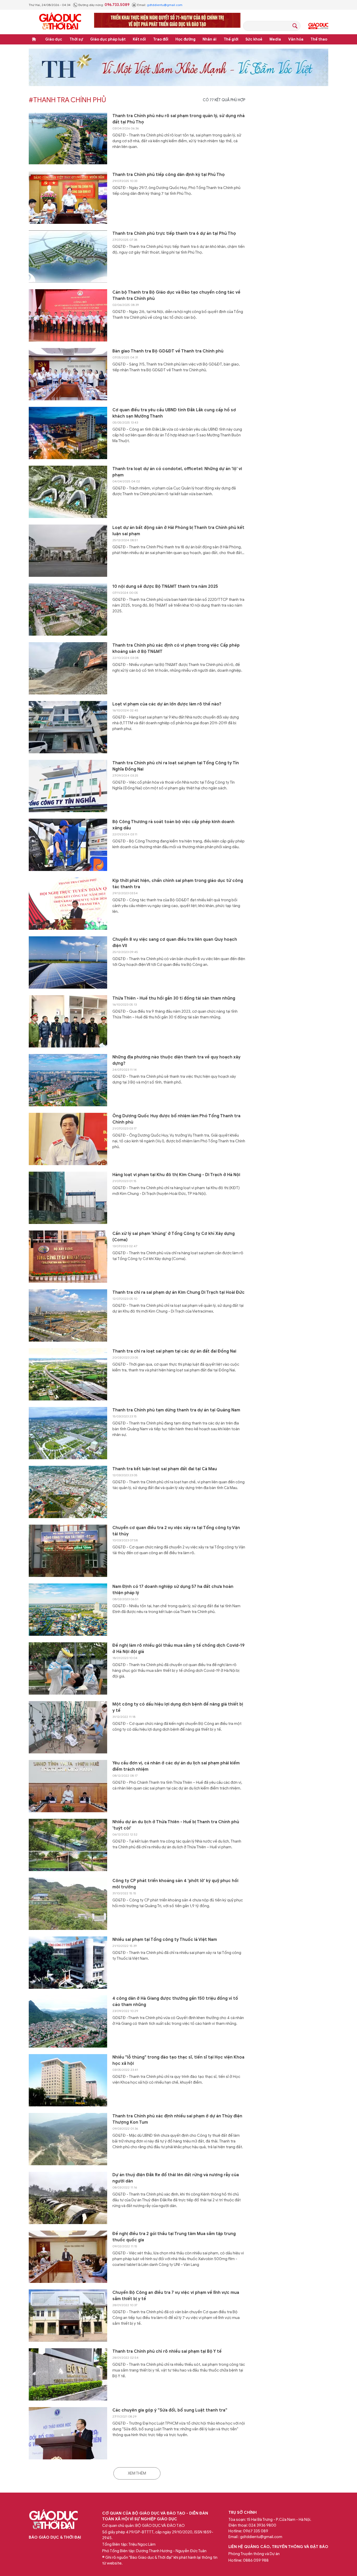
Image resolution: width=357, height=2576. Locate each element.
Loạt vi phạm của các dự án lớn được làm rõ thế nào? (167, 704)
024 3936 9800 (262, 2525)
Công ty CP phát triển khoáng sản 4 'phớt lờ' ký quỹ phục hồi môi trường (175, 1884)
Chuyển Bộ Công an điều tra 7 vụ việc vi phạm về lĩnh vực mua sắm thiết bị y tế (176, 2296)
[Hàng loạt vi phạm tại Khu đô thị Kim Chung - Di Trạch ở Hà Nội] (68, 1198)
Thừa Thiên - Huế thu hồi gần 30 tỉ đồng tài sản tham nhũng (174, 998)
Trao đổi (161, 39)
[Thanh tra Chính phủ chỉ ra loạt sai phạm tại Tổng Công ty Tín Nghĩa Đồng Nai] (68, 786)
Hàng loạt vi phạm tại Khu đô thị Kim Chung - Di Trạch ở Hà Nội (176, 1175)
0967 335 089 (256, 2531)
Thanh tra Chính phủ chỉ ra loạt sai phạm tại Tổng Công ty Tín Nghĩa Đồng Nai (176, 766)
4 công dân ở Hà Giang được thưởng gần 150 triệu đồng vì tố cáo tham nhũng (175, 2002)
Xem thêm (137, 2473)
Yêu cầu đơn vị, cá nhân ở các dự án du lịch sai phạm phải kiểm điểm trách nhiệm (176, 1766)
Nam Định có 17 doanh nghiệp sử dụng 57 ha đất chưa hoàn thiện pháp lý (173, 1590)
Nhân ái (209, 39)
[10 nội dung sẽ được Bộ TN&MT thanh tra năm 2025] (68, 609)
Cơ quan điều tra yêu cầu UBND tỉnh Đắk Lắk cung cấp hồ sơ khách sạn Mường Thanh (174, 413)
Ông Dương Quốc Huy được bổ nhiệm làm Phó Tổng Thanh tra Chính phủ (176, 1119)
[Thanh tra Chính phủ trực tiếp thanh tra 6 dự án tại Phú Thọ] (68, 257)
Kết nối (139, 39)
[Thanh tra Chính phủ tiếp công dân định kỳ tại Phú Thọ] (68, 198)
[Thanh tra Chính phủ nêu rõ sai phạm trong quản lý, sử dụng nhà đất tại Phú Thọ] (68, 139)
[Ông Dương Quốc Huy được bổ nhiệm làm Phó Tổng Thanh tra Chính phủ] (68, 1139)
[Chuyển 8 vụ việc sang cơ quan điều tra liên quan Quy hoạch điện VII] (68, 962)
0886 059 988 (256, 2560)
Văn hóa (296, 39)
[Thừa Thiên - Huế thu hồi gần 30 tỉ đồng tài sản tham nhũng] (68, 1021)
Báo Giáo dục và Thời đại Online (60, 22)
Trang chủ (34, 39)
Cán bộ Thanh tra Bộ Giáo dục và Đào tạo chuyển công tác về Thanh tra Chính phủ (176, 295)
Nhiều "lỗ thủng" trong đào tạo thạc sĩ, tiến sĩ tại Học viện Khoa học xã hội (178, 2060)
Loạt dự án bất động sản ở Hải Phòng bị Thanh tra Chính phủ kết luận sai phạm (178, 531)
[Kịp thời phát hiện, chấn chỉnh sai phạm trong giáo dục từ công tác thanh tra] (68, 904)
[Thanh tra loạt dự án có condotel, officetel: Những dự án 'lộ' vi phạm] (68, 492)
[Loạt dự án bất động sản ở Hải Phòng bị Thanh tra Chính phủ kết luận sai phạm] (68, 551)
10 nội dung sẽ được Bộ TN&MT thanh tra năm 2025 (165, 586)
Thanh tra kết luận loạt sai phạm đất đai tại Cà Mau (165, 1469)
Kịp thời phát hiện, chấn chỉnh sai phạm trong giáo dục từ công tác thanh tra (178, 884)
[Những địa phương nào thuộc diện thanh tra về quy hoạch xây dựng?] (68, 1080)
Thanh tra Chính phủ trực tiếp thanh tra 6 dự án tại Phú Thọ (174, 233)
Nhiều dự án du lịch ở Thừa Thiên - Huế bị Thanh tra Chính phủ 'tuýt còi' (176, 1825)
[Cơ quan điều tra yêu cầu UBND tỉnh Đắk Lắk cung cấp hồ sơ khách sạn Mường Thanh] (68, 433)
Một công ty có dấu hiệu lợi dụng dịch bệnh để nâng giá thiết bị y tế (178, 1707)
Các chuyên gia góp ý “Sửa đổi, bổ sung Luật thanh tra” (170, 2410)
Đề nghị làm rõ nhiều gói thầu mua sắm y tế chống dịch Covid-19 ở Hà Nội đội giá (179, 1649)
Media (275, 39)
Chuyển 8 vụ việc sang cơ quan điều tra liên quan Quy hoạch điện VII (175, 943)
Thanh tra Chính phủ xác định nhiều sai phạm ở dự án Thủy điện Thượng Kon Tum (177, 2119)
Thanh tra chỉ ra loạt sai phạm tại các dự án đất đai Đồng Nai (174, 1351)
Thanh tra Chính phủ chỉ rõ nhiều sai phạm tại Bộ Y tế (167, 2351)
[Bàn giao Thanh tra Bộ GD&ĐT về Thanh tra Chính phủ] (68, 374)
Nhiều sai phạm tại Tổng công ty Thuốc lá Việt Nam (165, 1940)
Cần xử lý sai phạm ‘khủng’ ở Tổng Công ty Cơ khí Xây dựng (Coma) (174, 1237)
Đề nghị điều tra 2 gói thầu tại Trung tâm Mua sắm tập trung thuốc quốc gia (174, 2237)
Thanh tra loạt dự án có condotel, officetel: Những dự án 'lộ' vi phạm (177, 472)
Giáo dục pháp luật (108, 39)
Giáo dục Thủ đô (318, 26)
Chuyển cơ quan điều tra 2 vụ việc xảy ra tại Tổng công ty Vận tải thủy (176, 1531)
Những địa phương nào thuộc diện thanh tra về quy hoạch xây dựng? (176, 1060)
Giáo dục (54, 39)
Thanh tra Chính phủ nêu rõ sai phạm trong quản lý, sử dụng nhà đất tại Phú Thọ (179, 119)
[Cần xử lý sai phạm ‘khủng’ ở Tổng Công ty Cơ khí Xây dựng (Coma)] (68, 1257)
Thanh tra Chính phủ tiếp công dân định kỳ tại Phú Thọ (169, 175)
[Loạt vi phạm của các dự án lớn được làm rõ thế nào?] (68, 727)
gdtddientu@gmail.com (165, 5)
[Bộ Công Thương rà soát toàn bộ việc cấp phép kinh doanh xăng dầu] (68, 845)
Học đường (185, 39)
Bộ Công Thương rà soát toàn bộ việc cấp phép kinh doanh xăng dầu (173, 825)
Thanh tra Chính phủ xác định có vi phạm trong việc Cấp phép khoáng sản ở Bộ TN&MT (176, 648)
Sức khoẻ (254, 39)
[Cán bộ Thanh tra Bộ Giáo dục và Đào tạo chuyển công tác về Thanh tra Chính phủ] (68, 315)
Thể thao (319, 39)
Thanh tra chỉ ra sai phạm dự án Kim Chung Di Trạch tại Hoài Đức (179, 1292)
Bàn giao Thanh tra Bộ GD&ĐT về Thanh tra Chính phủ (168, 351)
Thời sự (76, 39)
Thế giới (231, 39)
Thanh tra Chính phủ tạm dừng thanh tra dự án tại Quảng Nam (176, 1410)
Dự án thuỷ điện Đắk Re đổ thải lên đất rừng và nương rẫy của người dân (176, 2178)
